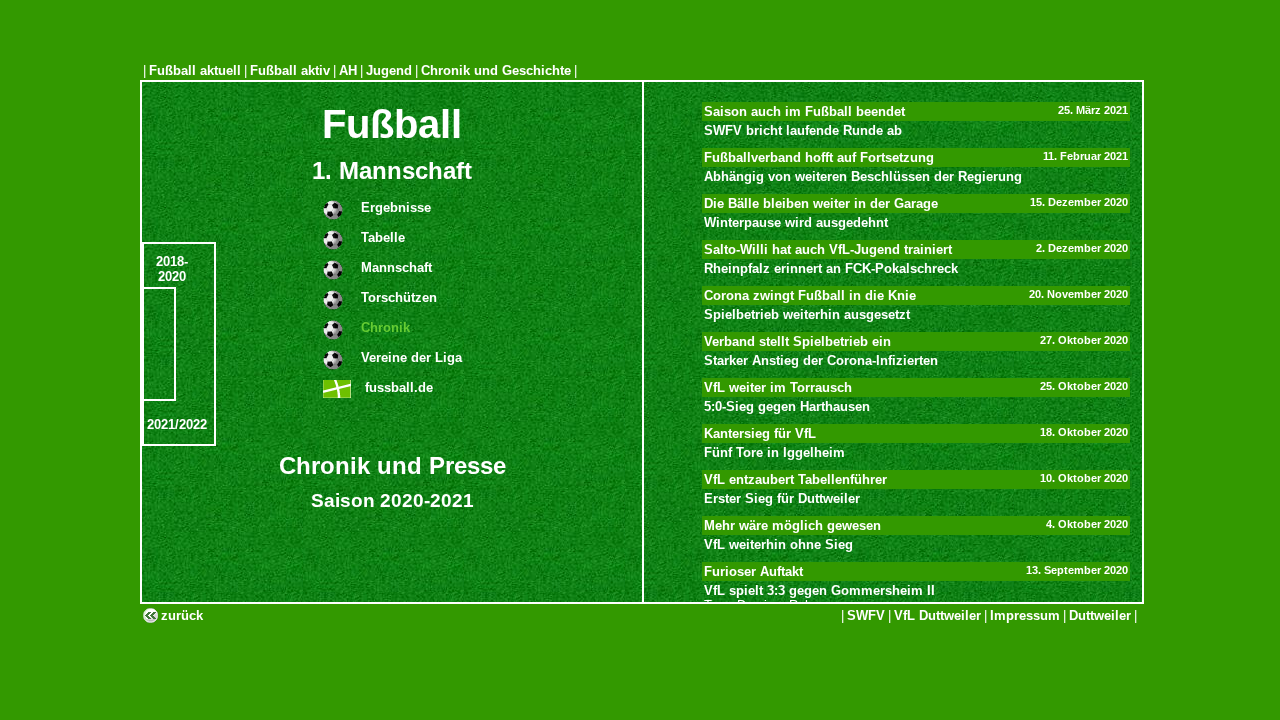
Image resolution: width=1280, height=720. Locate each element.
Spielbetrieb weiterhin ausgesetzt (807, 314)
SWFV (866, 615)
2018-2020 (172, 269)
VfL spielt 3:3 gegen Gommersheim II (819, 590)
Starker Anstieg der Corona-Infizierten (821, 360)
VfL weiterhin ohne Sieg (778, 544)
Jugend (389, 70)
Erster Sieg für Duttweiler (782, 498)
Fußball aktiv (290, 70)
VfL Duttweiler (937, 615)
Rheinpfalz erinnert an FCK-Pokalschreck (831, 268)
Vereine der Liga (411, 357)
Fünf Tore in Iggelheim (774, 452)
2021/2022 (177, 424)
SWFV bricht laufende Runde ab (803, 130)
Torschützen (399, 297)
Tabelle (383, 237)
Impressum (1025, 615)
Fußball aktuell (195, 70)
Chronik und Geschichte (496, 70)
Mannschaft (396, 267)
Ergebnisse (396, 207)
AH (348, 70)
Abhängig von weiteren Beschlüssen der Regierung (863, 176)
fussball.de (397, 387)
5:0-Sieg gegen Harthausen (787, 406)
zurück (182, 615)
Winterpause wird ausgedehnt (796, 222)
